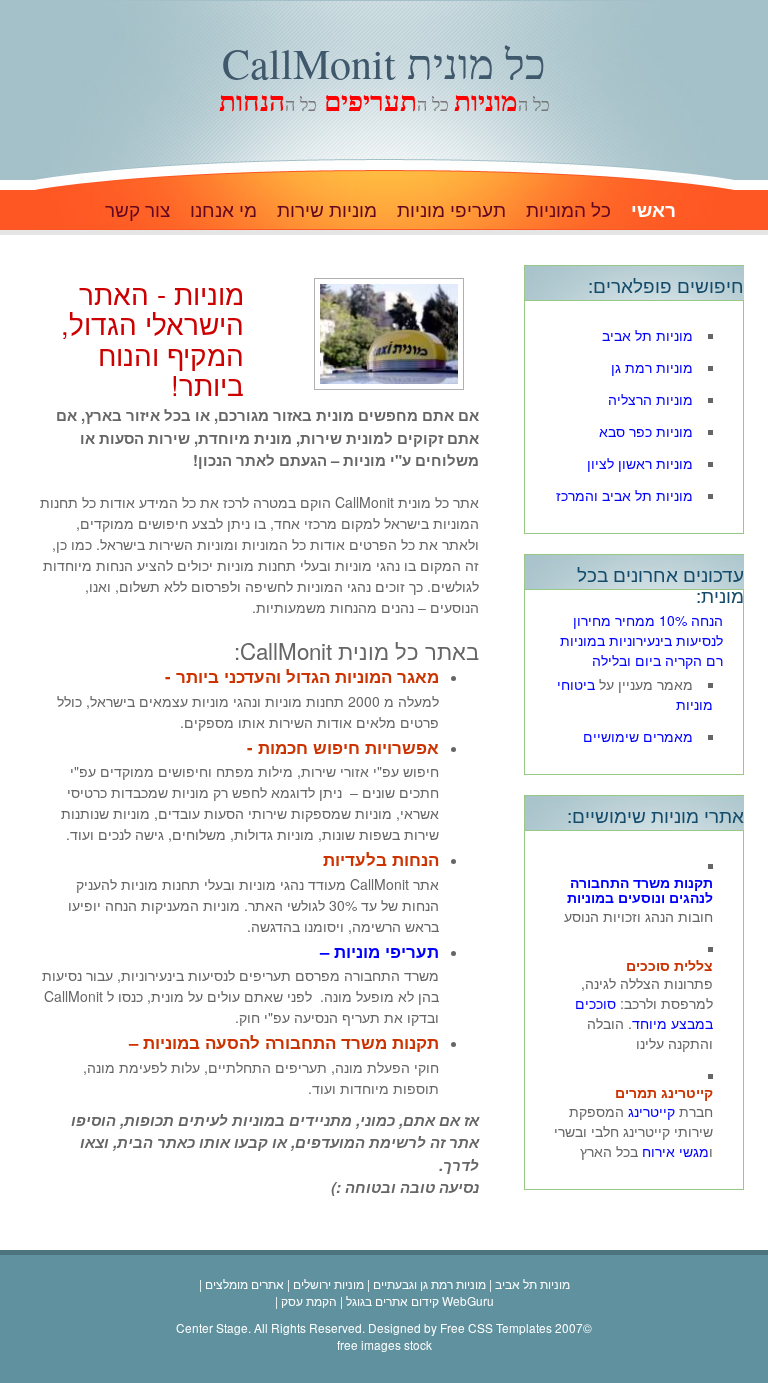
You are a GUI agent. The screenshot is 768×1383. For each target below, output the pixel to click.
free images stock (384, 1344)
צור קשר (137, 210)
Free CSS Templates (496, 1327)
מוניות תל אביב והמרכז (624, 495)
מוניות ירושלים (328, 1283)
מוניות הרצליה (650, 399)
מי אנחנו (223, 210)
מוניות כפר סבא (646, 431)
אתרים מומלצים (244, 1283)
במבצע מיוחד (672, 1023)
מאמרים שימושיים (638, 736)
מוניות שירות (327, 210)
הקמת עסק (309, 1300)
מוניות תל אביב (647, 335)
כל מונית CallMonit (384, 63)
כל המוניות (568, 210)
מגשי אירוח (675, 1151)
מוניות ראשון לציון (640, 463)
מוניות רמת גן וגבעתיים (429, 1283)
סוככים (595, 1003)
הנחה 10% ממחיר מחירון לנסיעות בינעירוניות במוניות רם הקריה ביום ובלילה (641, 640)
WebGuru (468, 1300)
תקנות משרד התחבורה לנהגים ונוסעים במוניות (640, 889)
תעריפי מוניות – (379, 951)
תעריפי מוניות (451, 210)
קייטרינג (651, 1111)
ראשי (653, 210)
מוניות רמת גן (652, 367)
